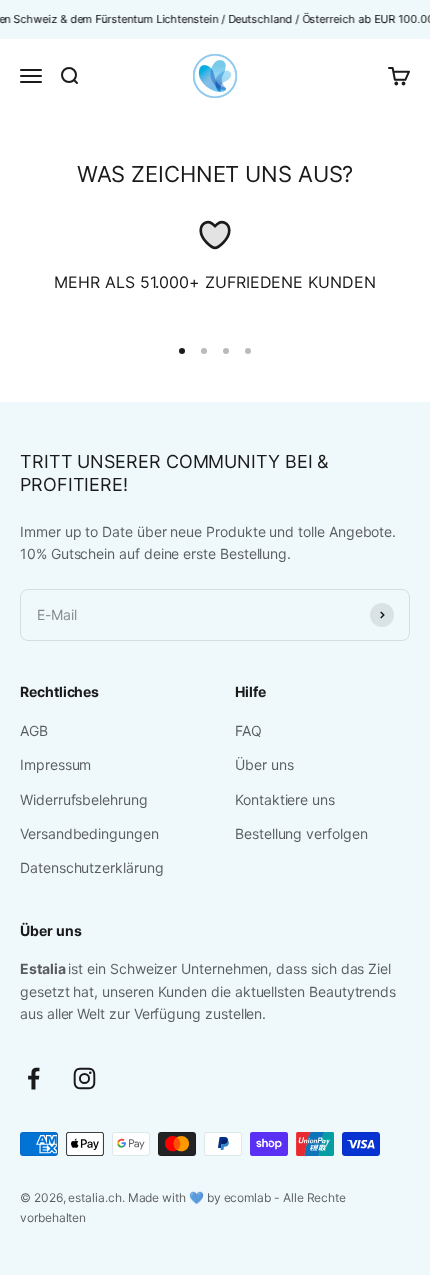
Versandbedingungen (89, 833)
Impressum (55, 764)
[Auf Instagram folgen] (84, 1078)
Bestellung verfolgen (301, 833)
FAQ (248, 730)
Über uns (264, 764)
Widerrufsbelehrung (84, 799)
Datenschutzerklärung (92, 867)
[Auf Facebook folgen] (33, 1078)
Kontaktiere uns (285, 799)
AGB (34, 730)
